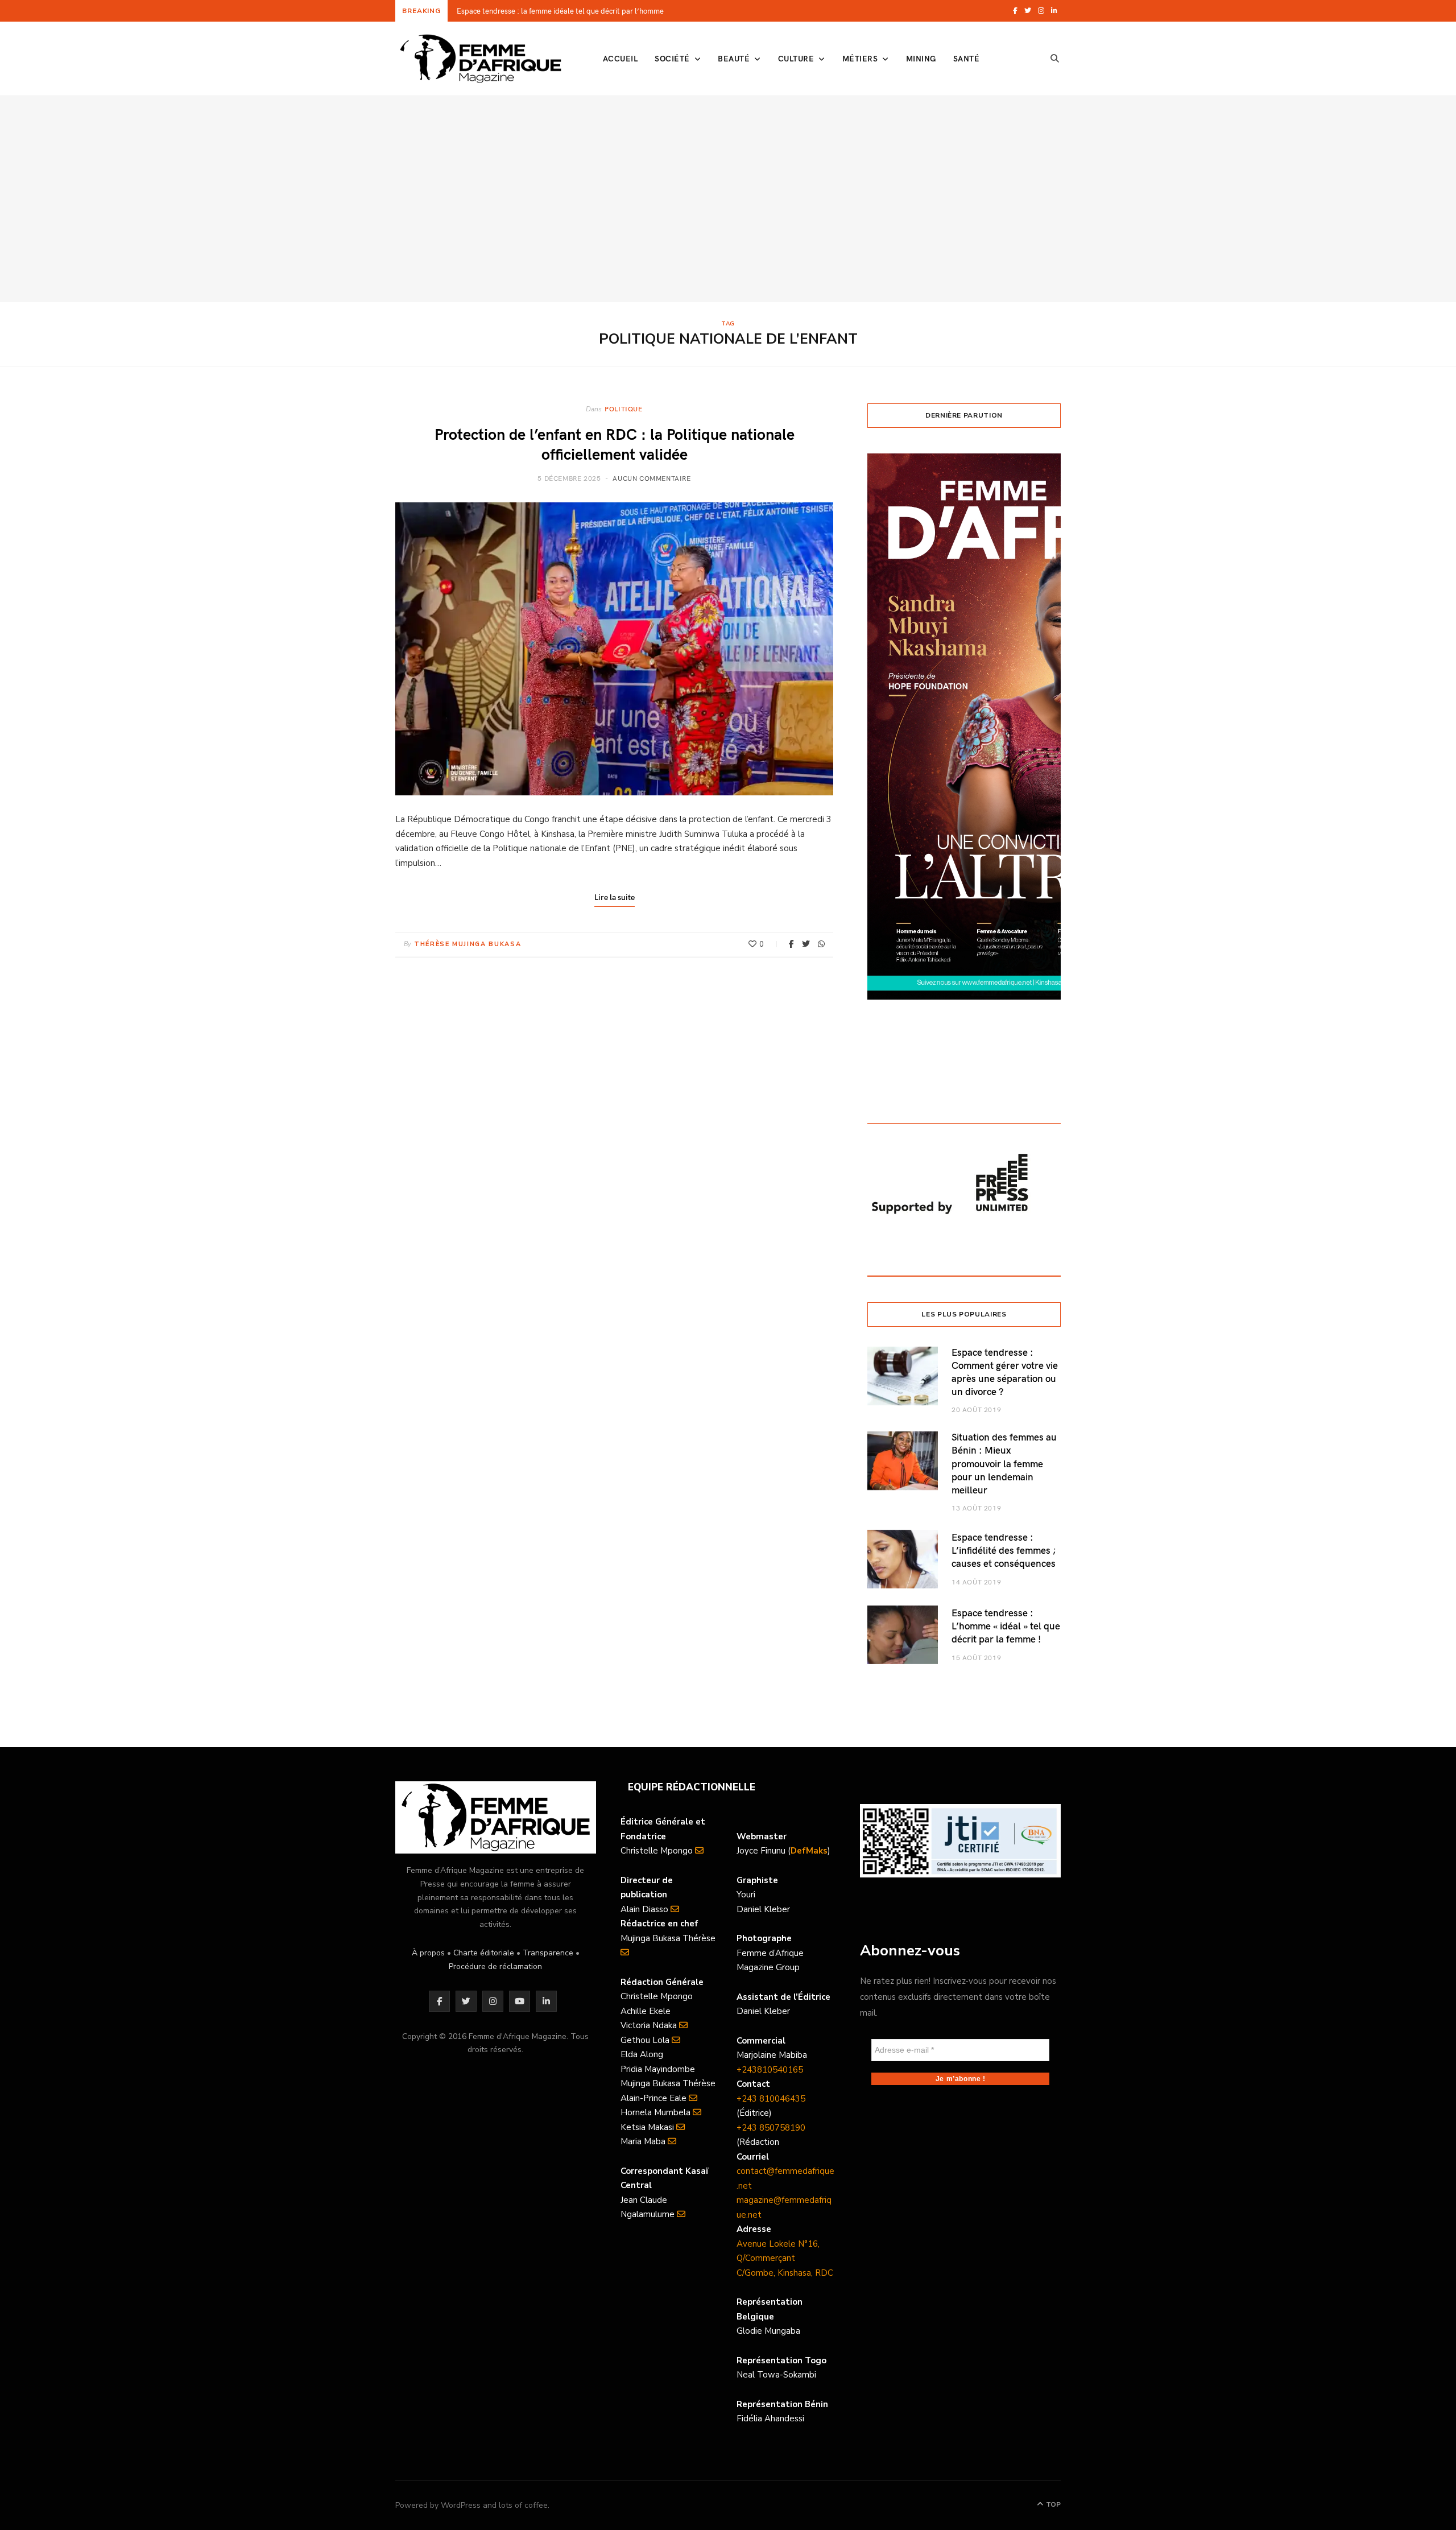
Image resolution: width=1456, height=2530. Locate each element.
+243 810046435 (771, 2099)
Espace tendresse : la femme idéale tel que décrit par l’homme (560, 11)
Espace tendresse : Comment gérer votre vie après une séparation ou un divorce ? (1005, 1372)
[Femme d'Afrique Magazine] (481, 59)
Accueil (620, 58)
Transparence (548, 1953)
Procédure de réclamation (495, 1966)
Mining (921, 58)
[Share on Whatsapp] (821, 944)
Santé (966, 58)
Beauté (734, 58)
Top (1052, 2504)
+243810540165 (770, 2070)
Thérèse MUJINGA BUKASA (468, 944)
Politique (623, 408)
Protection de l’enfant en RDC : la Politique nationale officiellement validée (615, 443)
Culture (796, 58)
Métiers (860, 58)
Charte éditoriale (484, 1953)
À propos (428, 1953)
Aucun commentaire (652, 478)
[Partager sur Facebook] (791, 944)
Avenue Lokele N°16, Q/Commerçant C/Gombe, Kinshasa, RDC (785, 2258)
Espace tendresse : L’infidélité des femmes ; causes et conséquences (1004, 1550)
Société (672, 58)
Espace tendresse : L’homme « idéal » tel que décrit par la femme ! (1006, 1626)
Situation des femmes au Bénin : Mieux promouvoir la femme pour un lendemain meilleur (1004, 1463)
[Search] (1055, 59)
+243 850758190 (771, 2128)
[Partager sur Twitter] (806, 944)
